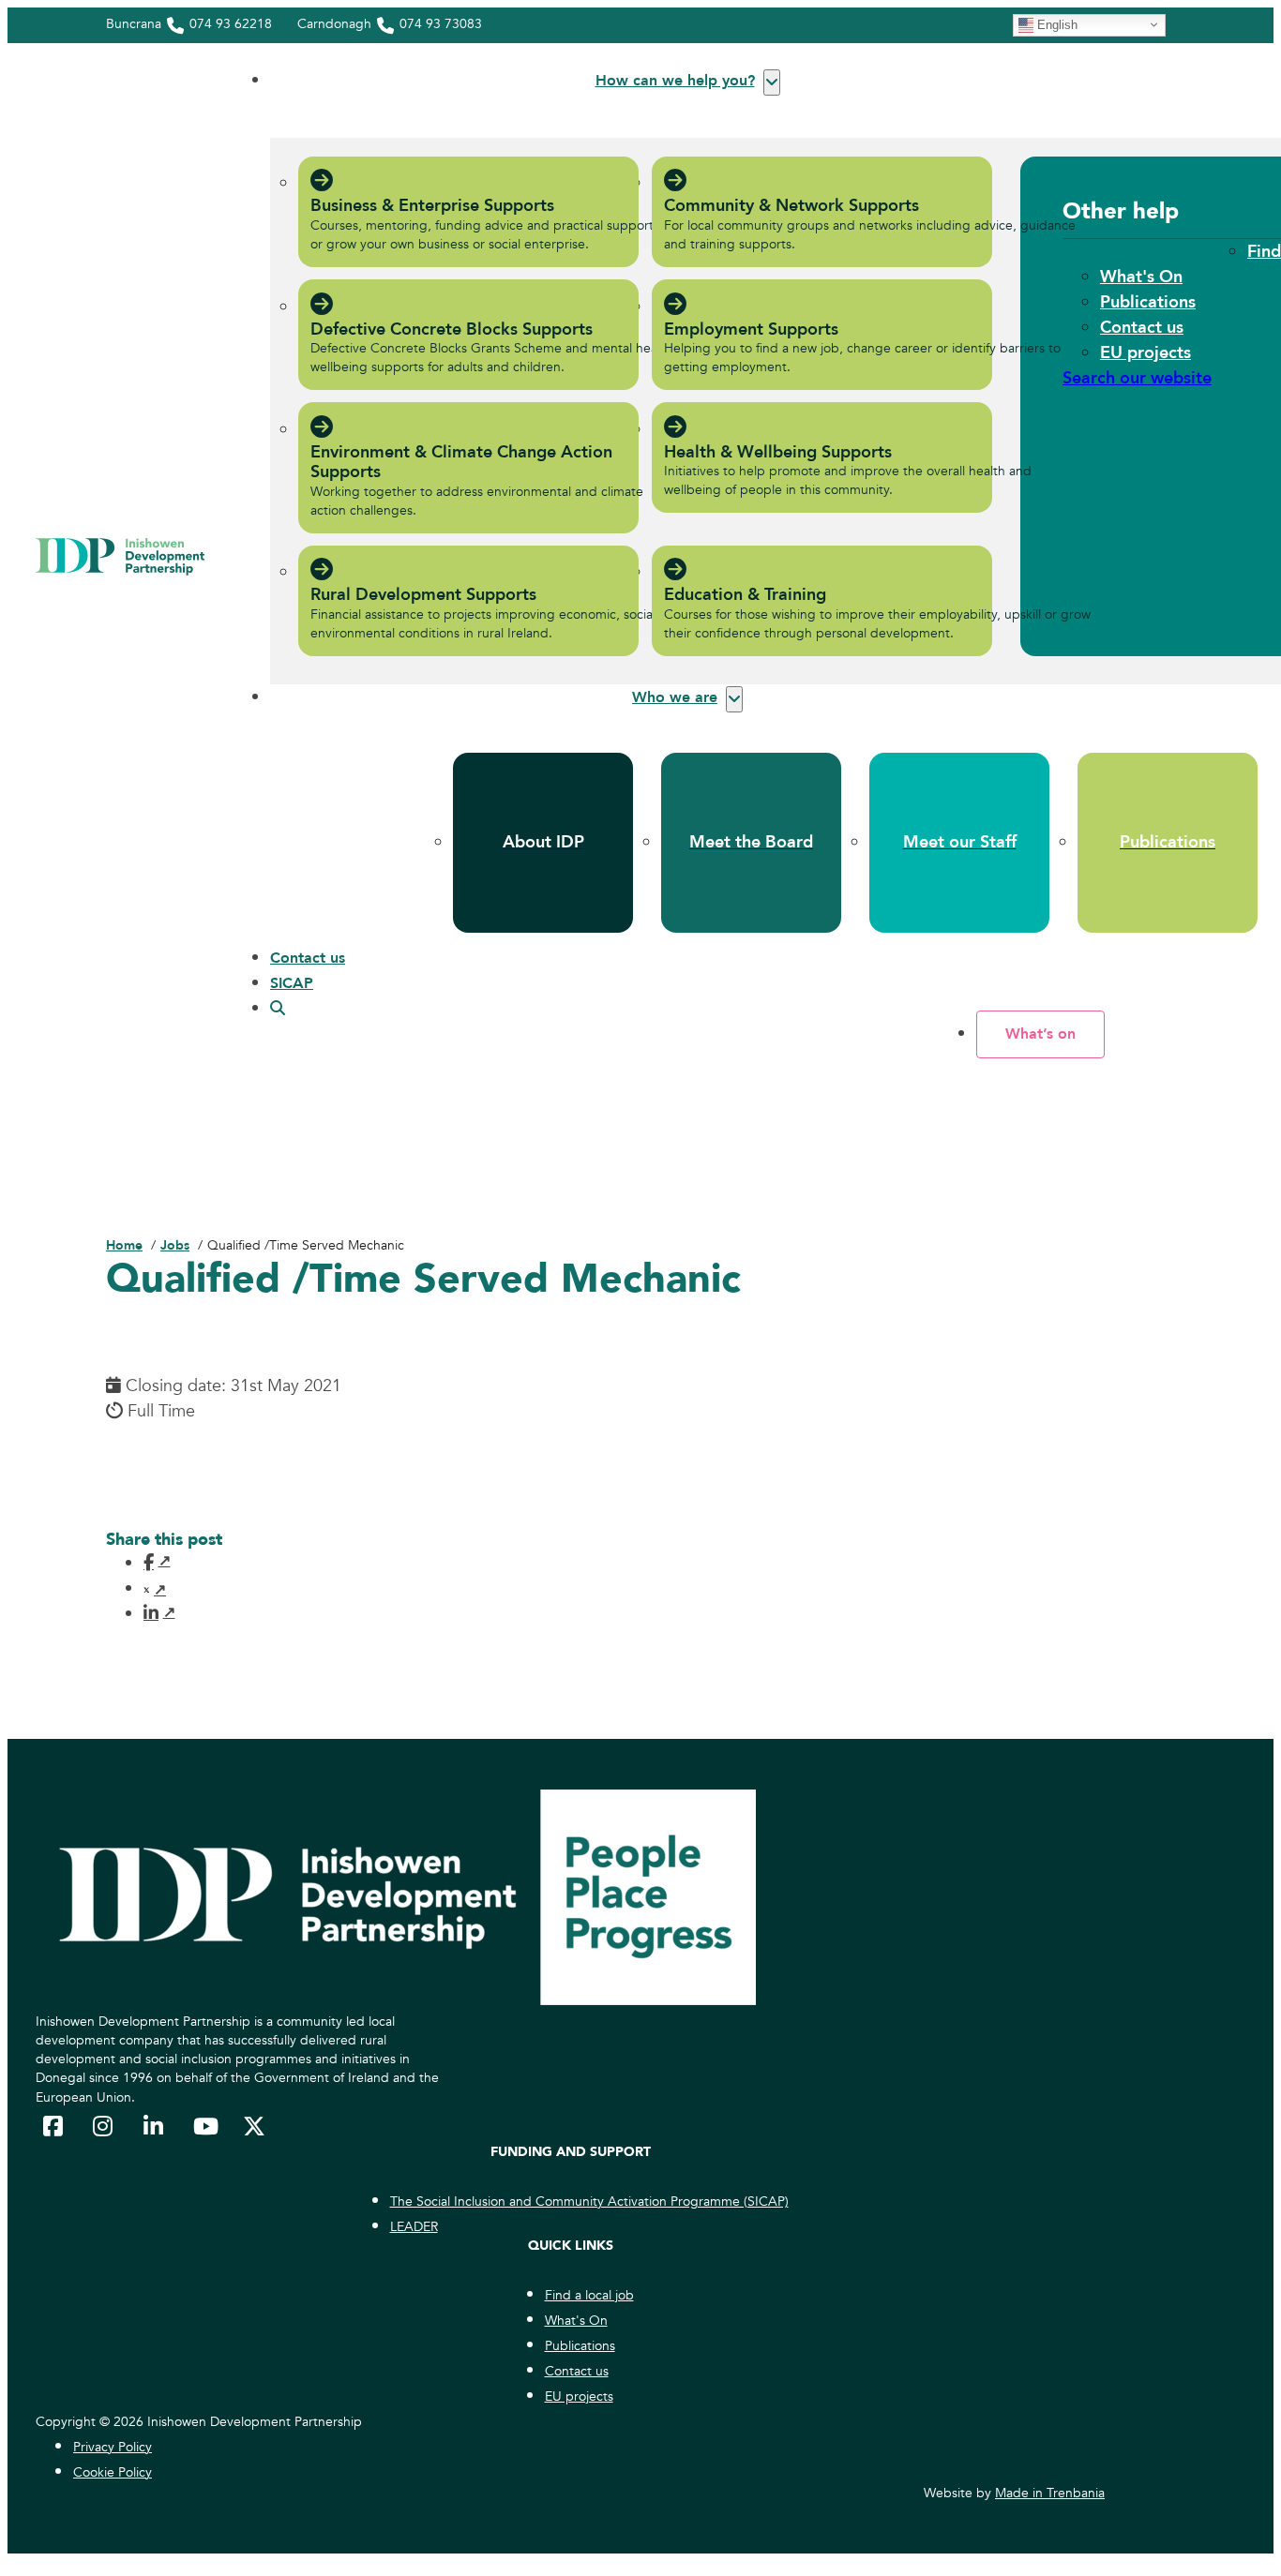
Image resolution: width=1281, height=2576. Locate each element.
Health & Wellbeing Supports (778, 452)
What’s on (1040, 1034)
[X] (155, 1590)
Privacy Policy (113, 2447)
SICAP (292, 983)
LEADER (414, 2227)
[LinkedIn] (155, 1612)
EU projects (1145, 353)
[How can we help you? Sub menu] (772, 82)
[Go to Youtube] (204, 2126)
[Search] (278, 1009)
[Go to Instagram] (104, 2126)
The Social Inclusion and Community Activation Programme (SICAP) (589, 2202)
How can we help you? (675, 81)
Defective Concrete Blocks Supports (452, 329)
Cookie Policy (113, 2472)
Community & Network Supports (791, 206)
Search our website (1137, 378)
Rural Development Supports (423, 595)
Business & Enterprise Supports (432, 206)
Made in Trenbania (1050, 2493)
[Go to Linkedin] (155, 2126)
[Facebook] (155, 1562)
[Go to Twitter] (254, 2126)
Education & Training (745, 595)
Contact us (1142, 328)
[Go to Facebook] (54, 2126)
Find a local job (589, 2295)
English (1055, 24)
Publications (1148, 302)
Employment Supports (751, 329)
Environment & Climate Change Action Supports (461, 463)
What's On (1141, 277)
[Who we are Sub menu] (734, 699)
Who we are (675, 697)
